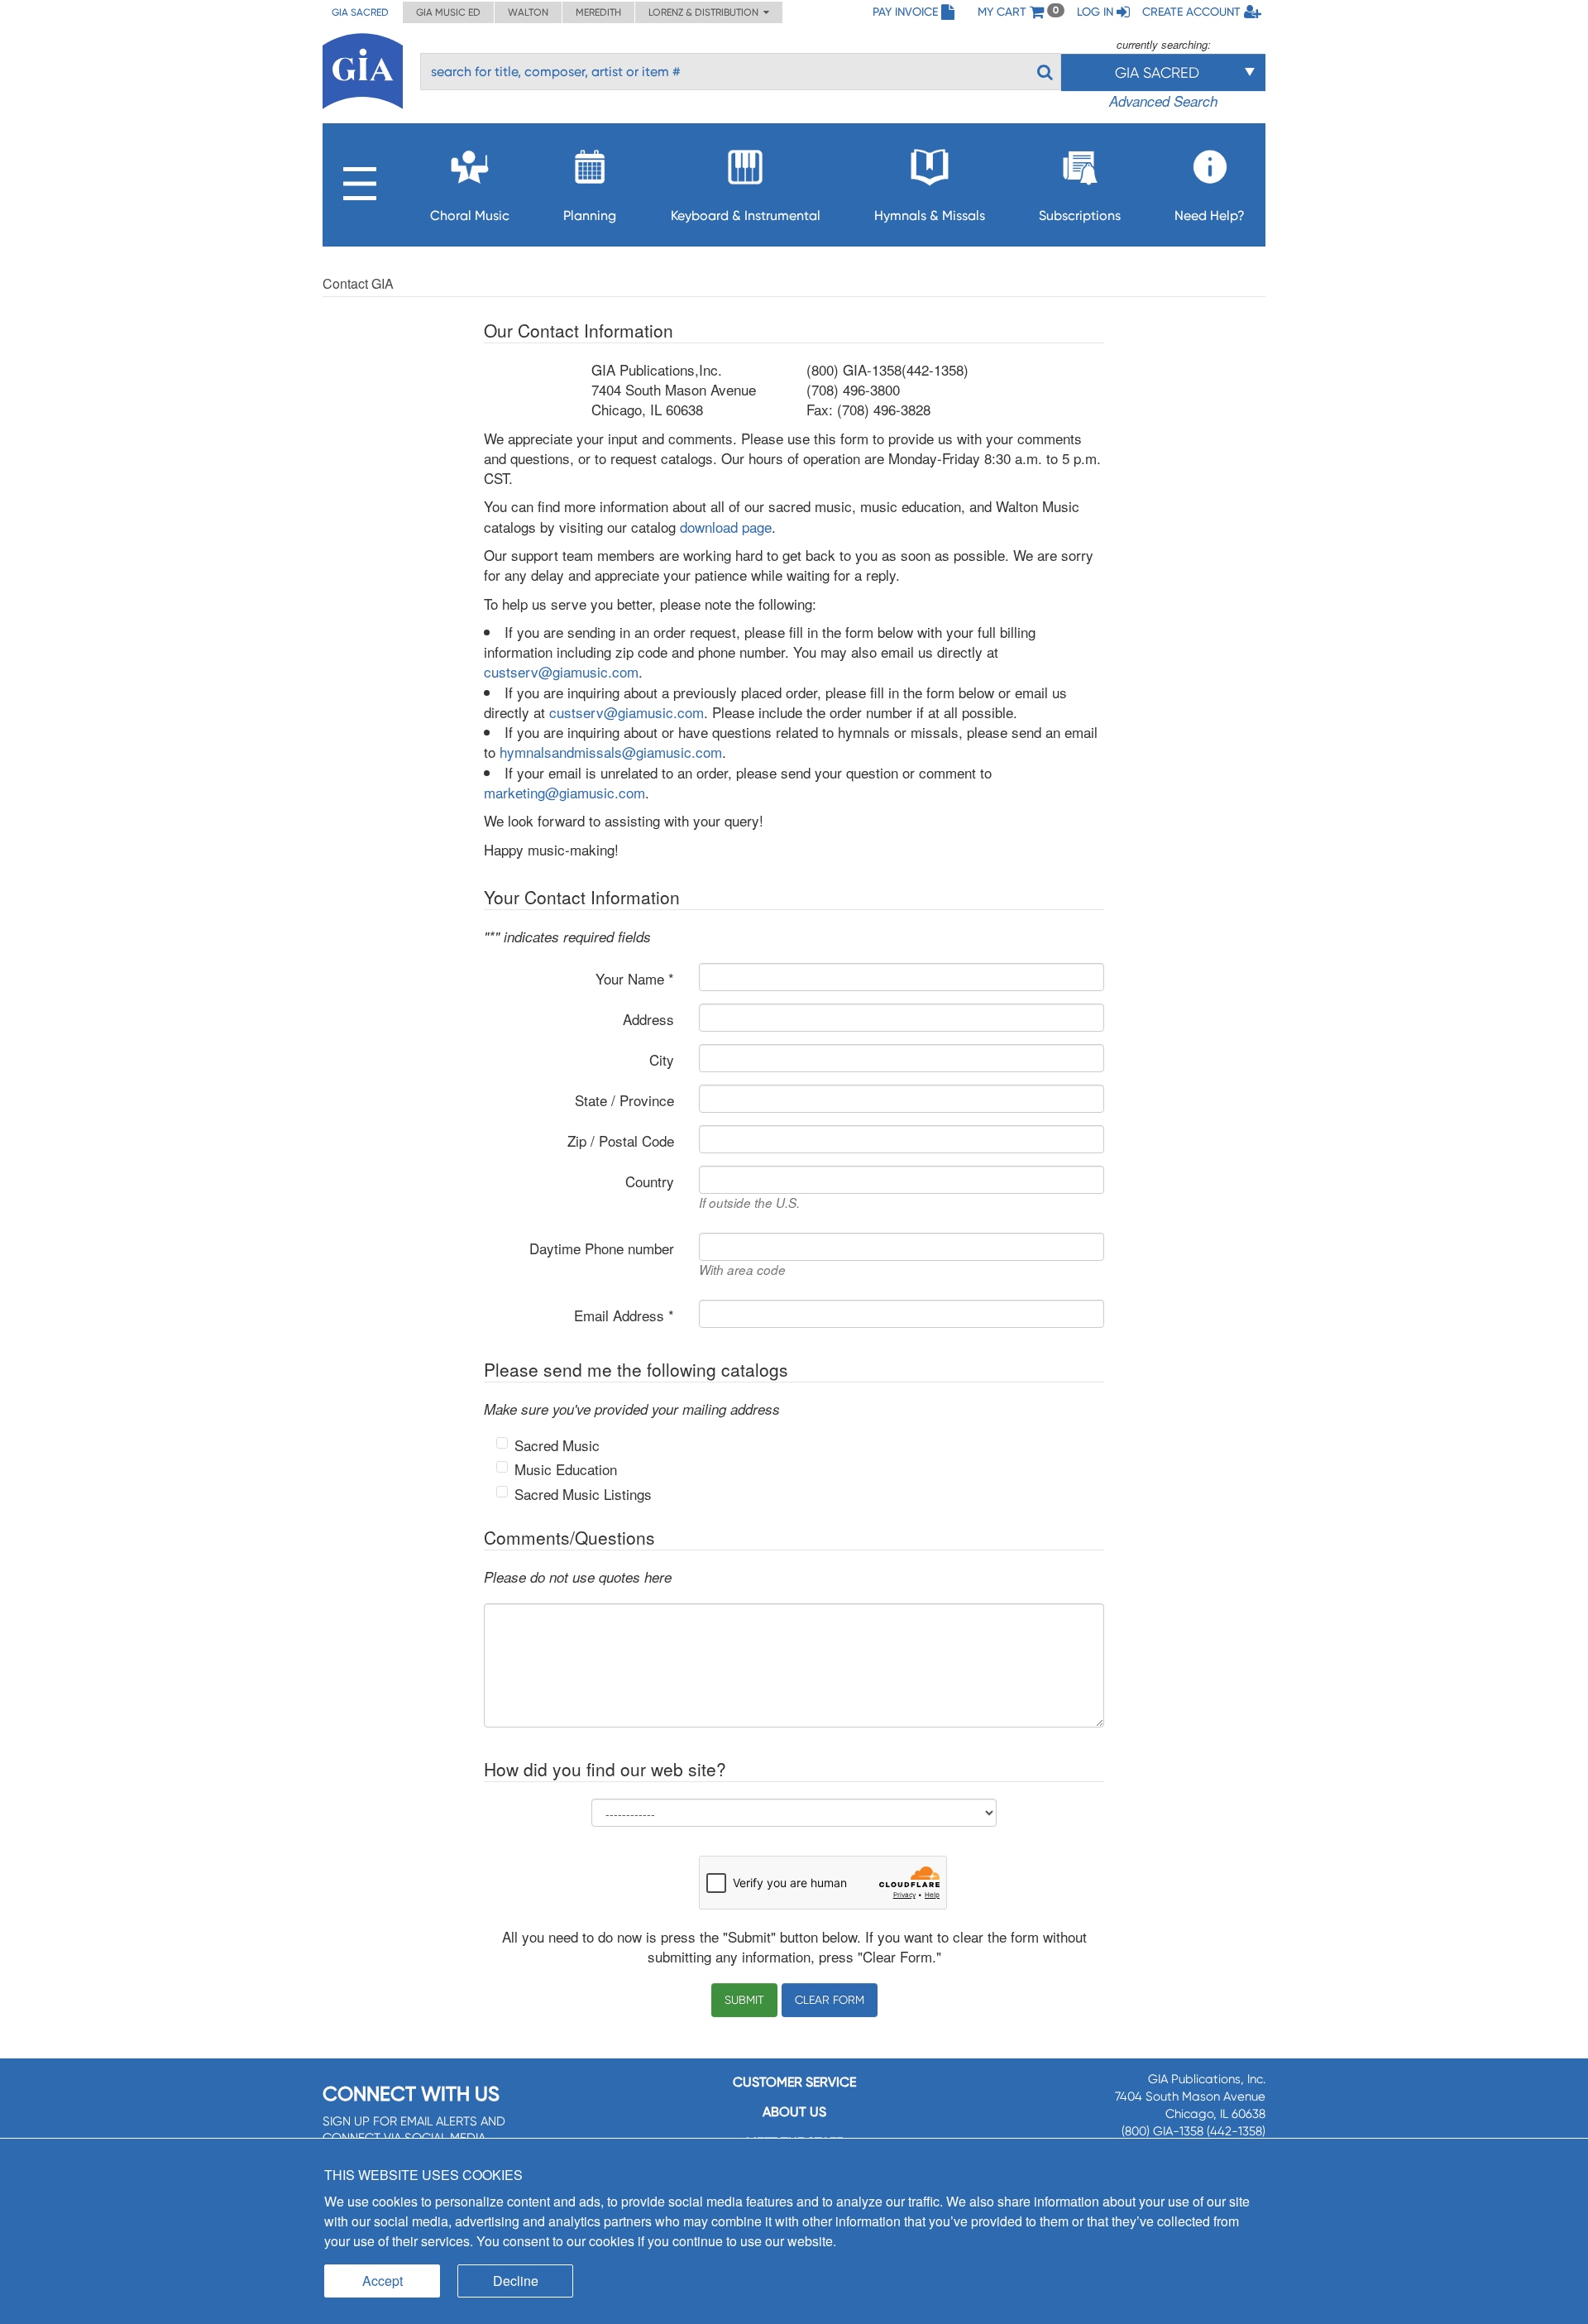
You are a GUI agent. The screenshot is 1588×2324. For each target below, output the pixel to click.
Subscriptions (1080, 216)
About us (794, 2112)
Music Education (566, 1469)
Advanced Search (1163, 101)
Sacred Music (557, 1445)
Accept (383, 2281)
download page (726, 527)
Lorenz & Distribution (706, 12)
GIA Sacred (360, 12)
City (662, 1059)
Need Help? (1210, 216)
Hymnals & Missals (930, 216)
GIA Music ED (448, 12)
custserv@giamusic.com (561, 671)
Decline (516, 2281)
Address (648, 1019)
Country (650, 1181)
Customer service (794, 2082)
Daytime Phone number (602, 1248)
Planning (590, 216)
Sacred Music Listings (583, 1494)
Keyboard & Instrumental (746, 216)
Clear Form (830, 2000)
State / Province (624, 1100)
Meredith (598, 12)
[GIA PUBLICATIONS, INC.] (363, 68)
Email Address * (624, 1315)
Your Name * (635, 978)
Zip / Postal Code (621, 1140)
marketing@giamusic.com (564, 792)
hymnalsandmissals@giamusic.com (611, 752)
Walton (528, 12)
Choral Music (470, 216)
